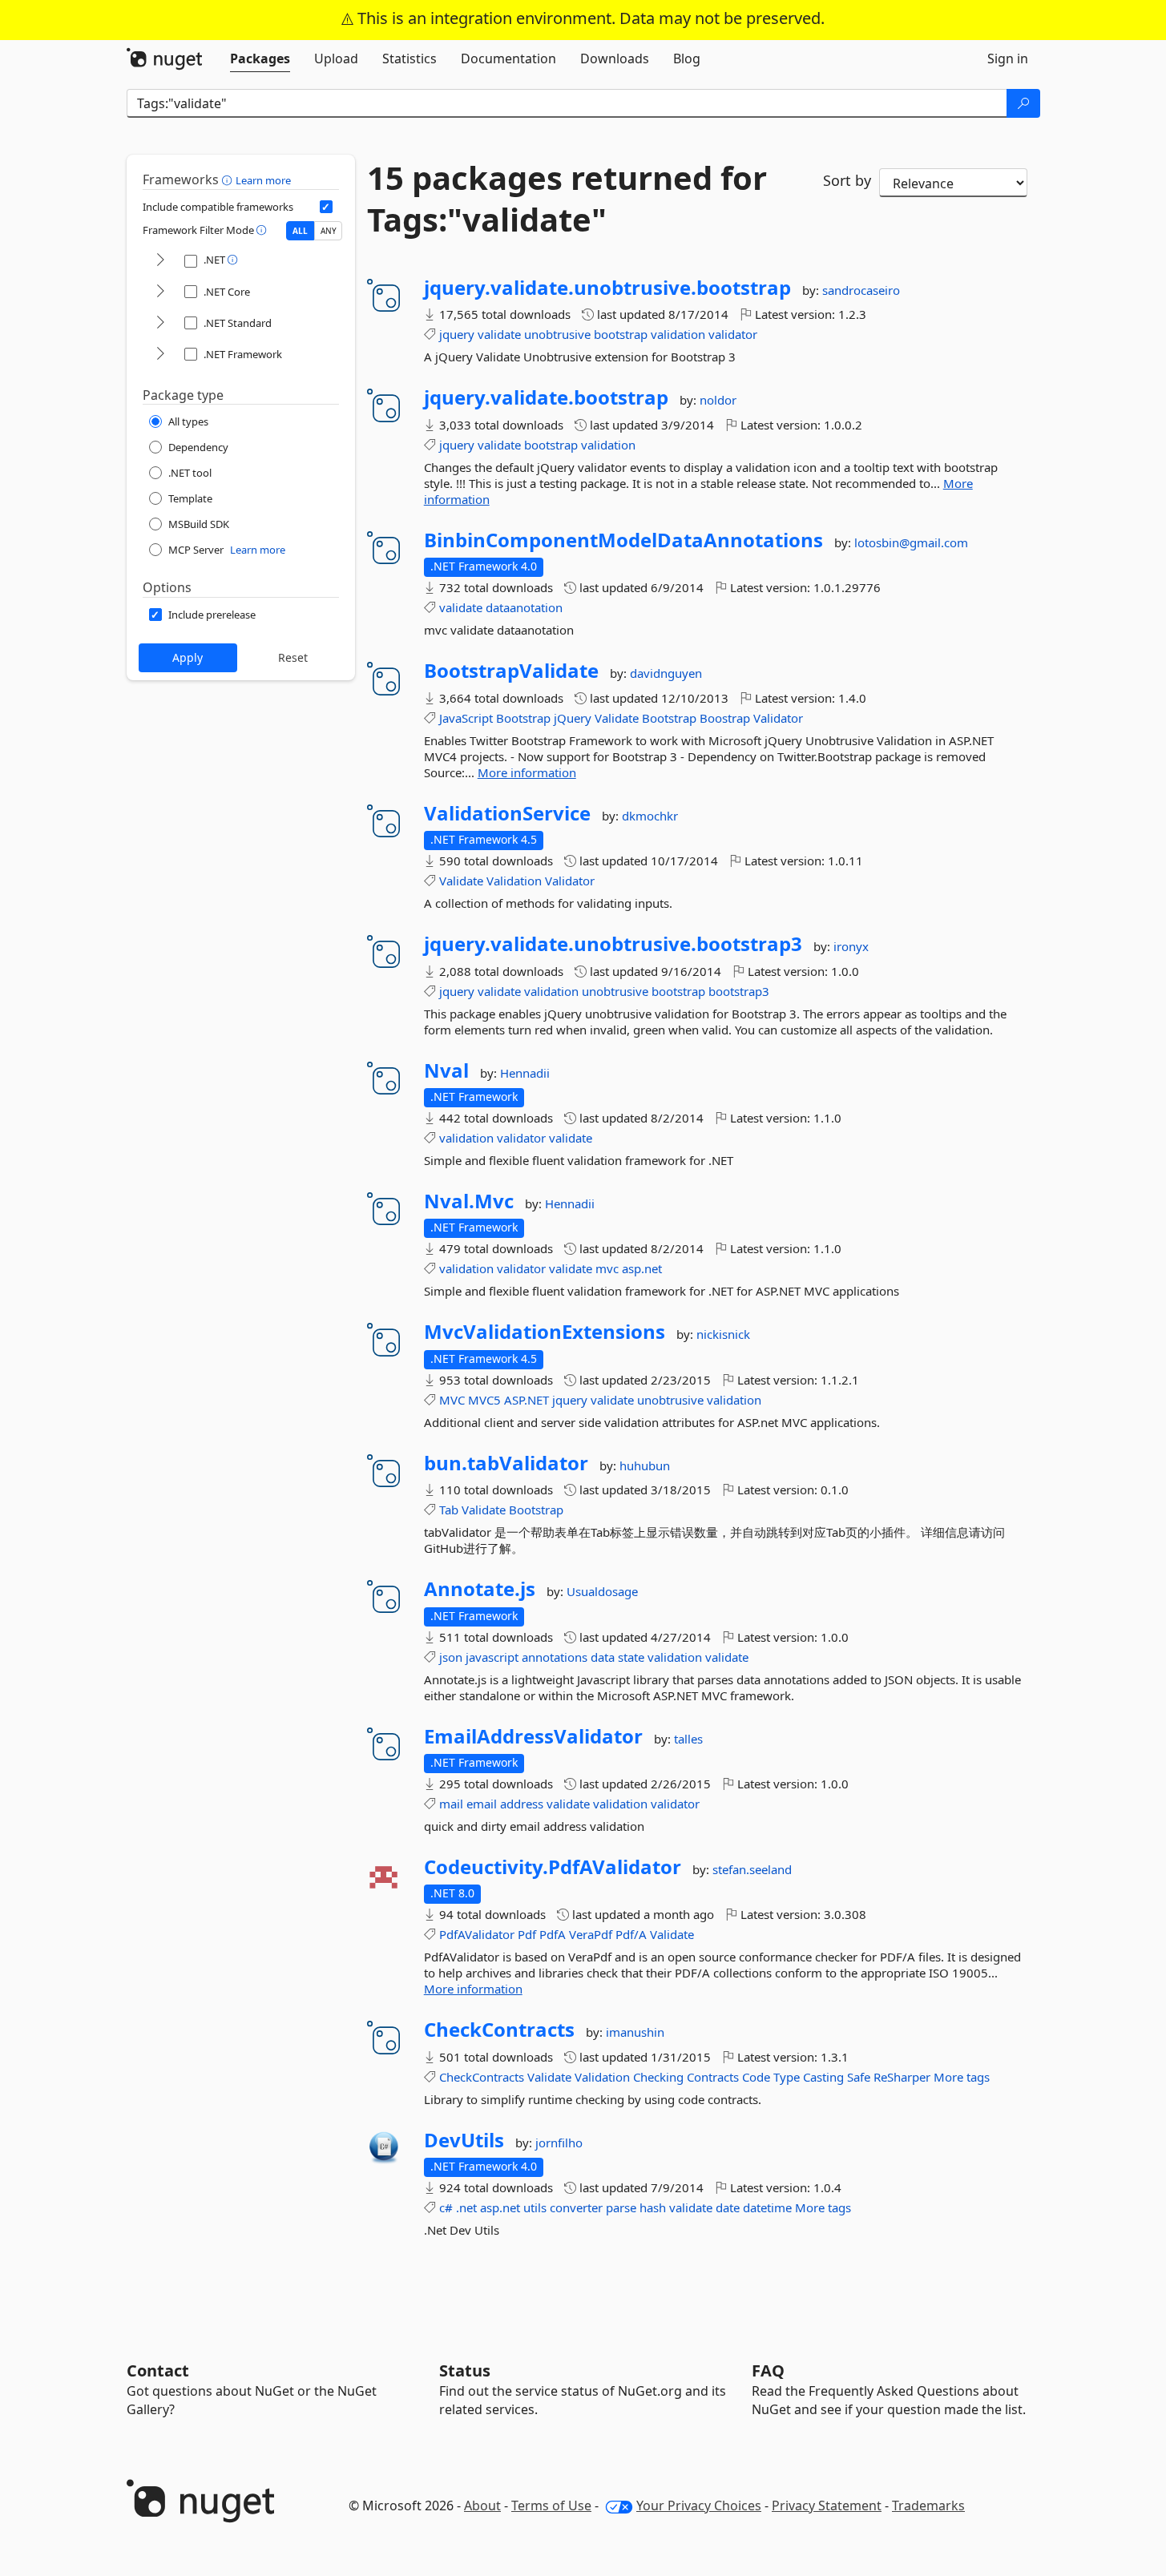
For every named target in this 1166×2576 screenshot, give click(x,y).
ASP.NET (527, 1400)
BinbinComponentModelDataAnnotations (623, 540)
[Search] (1023, 103)
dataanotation (524, 607)
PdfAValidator (477, 1934)
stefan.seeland (752, 1869)
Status (465, 2370)
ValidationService (507, 813)
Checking (658, 2077)
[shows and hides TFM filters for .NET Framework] (160, 355)
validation (678, 334)
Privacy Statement (827, 2505)
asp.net (642, 1268)
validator (733, 334)
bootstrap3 (739, 991)
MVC (452, 1400)
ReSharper (902, 2077)
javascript (492, 1657)
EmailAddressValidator (533, 1736)
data (603, 1657)
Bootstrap (523, 718)
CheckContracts (499, 2030)
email (482, 1804)
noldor (718, 400)
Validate (617, 718)
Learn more (263, 180)
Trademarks (928, 2505)
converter (576, 2207)
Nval (446, 1070)
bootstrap (621, 334)
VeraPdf (591, 1934)
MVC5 (484, 1400)
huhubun (645, 1465)
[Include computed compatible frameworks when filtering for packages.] (326, 207)
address (522, 1804)
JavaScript (466, 718)
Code (756, 2077)
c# (446, 2207)
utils (535, 2207)
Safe (859, 2077)
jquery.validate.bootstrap (546, 397)
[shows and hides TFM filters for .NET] (160, 261)
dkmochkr (650, 816)
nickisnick (723, 1334)
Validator (778, 718)
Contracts (713, 2077)
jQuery (573, 718)
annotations (555, 1657)
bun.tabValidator (506, 1463)
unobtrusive (557, 334)
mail (451, 1804)
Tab (449, 1510)
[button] (229, 179)
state (631, 1657)
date (728, 2207)
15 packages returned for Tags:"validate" (567, 199)
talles (688, 1739)
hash (653, 2207)
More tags (962, 2077)
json (451, 1657)
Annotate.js (480, 1589)
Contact (158, 2370)
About (482, 2505)
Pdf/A (631, 1934)
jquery (457, 334)
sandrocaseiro (861, 290)
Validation (514, 881)
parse (621, 2207)
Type (787, 2077)
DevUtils (464, 2140)
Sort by (847, 180)
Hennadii (525, 1073)
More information (527, 772)
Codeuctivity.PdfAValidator (553, 1867)
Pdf (527, 1934)
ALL (300, 231)
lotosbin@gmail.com (911, 542)
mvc (607, 1268)
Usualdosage (602, 1591)
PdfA (553, 1934)
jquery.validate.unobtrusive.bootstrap (607, 288)
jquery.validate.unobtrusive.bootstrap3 (613, 944)
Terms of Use (551, 2505)
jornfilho (559, 2143)
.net (466, 2207)
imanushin (635, 2032)
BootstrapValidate (511, 671)
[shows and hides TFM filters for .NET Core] (160, 292)
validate (499, 334)
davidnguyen (666, 673)
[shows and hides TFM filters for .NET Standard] (160, 323)
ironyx (851, 946)
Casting (823, 2077)
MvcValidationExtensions (545, 1332)
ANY (329, 231)
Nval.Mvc (469, 1201)
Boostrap (725, 718)
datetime (767, 2207)
